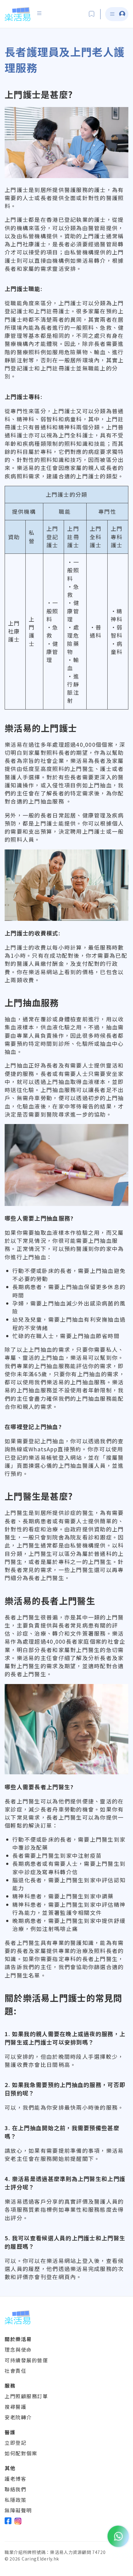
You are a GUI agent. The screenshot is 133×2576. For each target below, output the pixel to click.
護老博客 (15, 2479)
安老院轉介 (18, 2417)
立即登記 (15, 2443)
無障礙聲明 (18, 2510)
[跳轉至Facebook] (8, 2521)
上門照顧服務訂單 (26, 2396)
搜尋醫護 (15, 2407)
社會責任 (15, 2371)
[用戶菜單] (39, 13)
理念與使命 (18, 2350)
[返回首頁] (17, 14)
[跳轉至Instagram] (18, 2521)
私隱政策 (15, 2500)
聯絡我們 (15, 2489)
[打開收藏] (92, 14)
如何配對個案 (21, 2453)
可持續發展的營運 (26, 2360)
